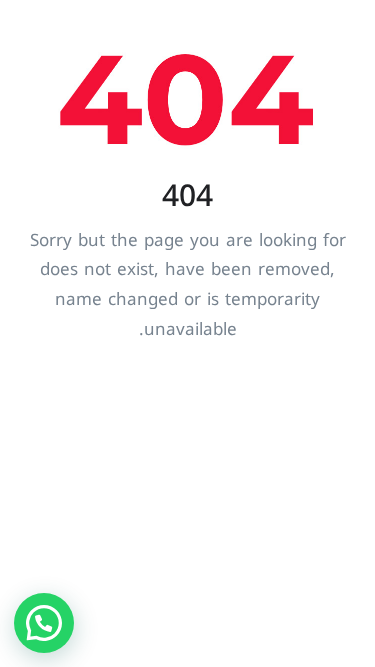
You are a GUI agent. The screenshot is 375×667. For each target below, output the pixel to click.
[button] (44, 623)
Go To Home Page (187, 400)
